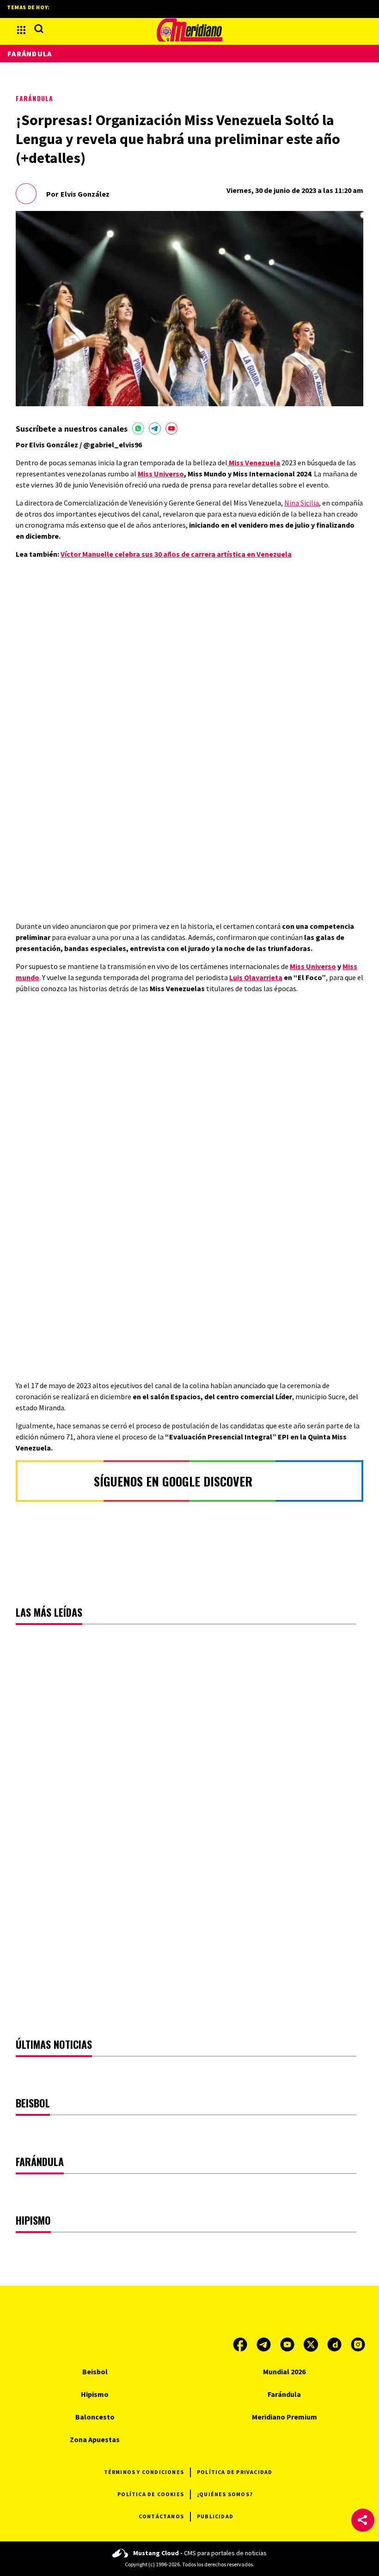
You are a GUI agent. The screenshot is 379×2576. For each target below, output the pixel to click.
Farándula (34, 98)
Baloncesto (95, 2417)
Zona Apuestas (95, 2439)
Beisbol (95, 2371)
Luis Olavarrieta (256, 977)
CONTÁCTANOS (161, 2516)
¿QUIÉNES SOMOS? (225, 2494)
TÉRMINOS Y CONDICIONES (144, 2472)
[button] (363, 2520)
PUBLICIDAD (215, 2516)
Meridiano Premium (284, 2417)
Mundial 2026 (284, 2371)
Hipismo (95, 2394)
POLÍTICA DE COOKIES (151, 2494)
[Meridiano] (189, 30)
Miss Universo (161, 474)
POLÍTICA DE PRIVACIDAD (235, 2472)
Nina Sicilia (302, 503)
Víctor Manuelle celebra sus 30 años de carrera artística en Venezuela (176, 554)
